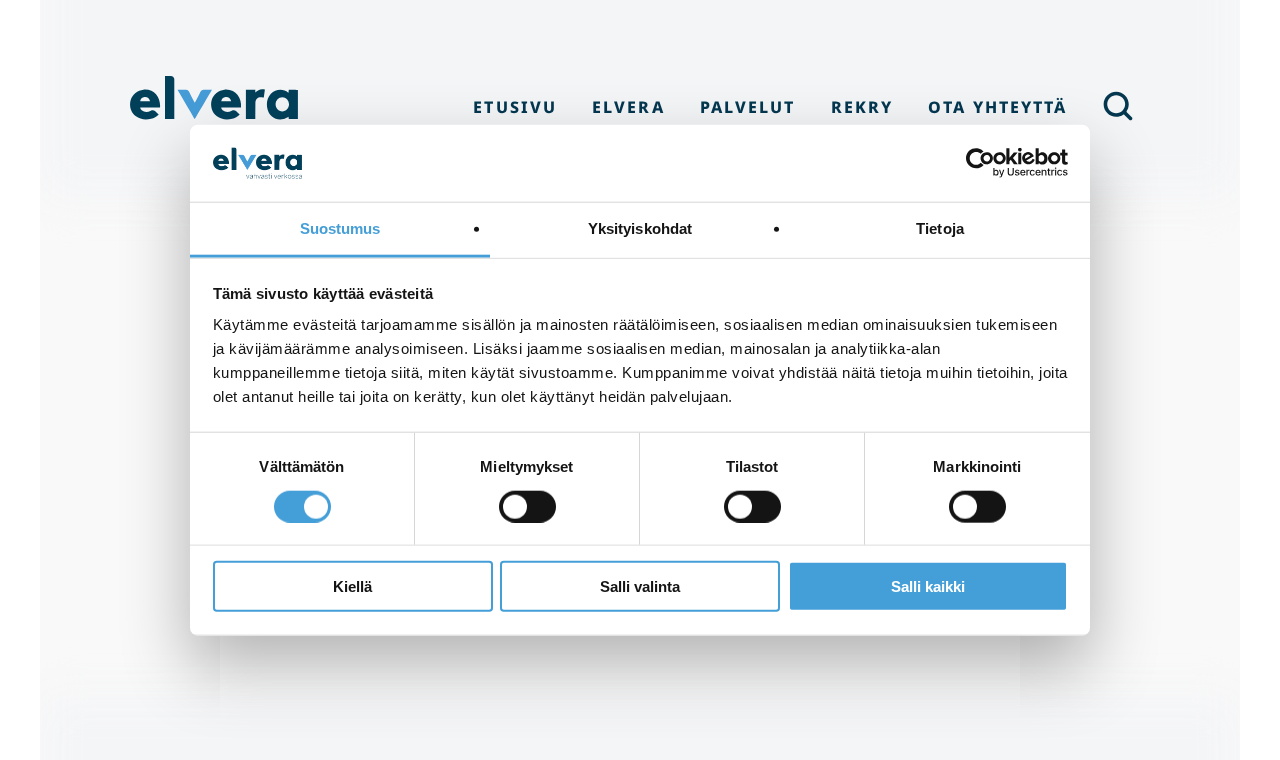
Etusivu (515, 107)
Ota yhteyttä (997, 107)
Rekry (862, 107)
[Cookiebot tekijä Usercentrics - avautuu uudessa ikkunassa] (980, 163)
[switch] (527, 506)
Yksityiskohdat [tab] (640, 228)
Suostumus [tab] (340, 228)
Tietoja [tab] (940, 228)
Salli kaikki (928, 586)
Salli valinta (640, 586)
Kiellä (352, 586)
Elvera (215, 106)
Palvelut (748, 107)
